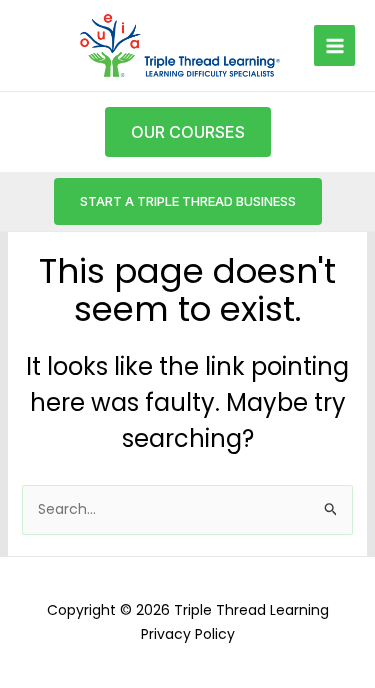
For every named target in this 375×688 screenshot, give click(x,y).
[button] (188, 201)
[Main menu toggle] (334, 45)
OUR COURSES (188, 132)
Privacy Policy (188, 634)
